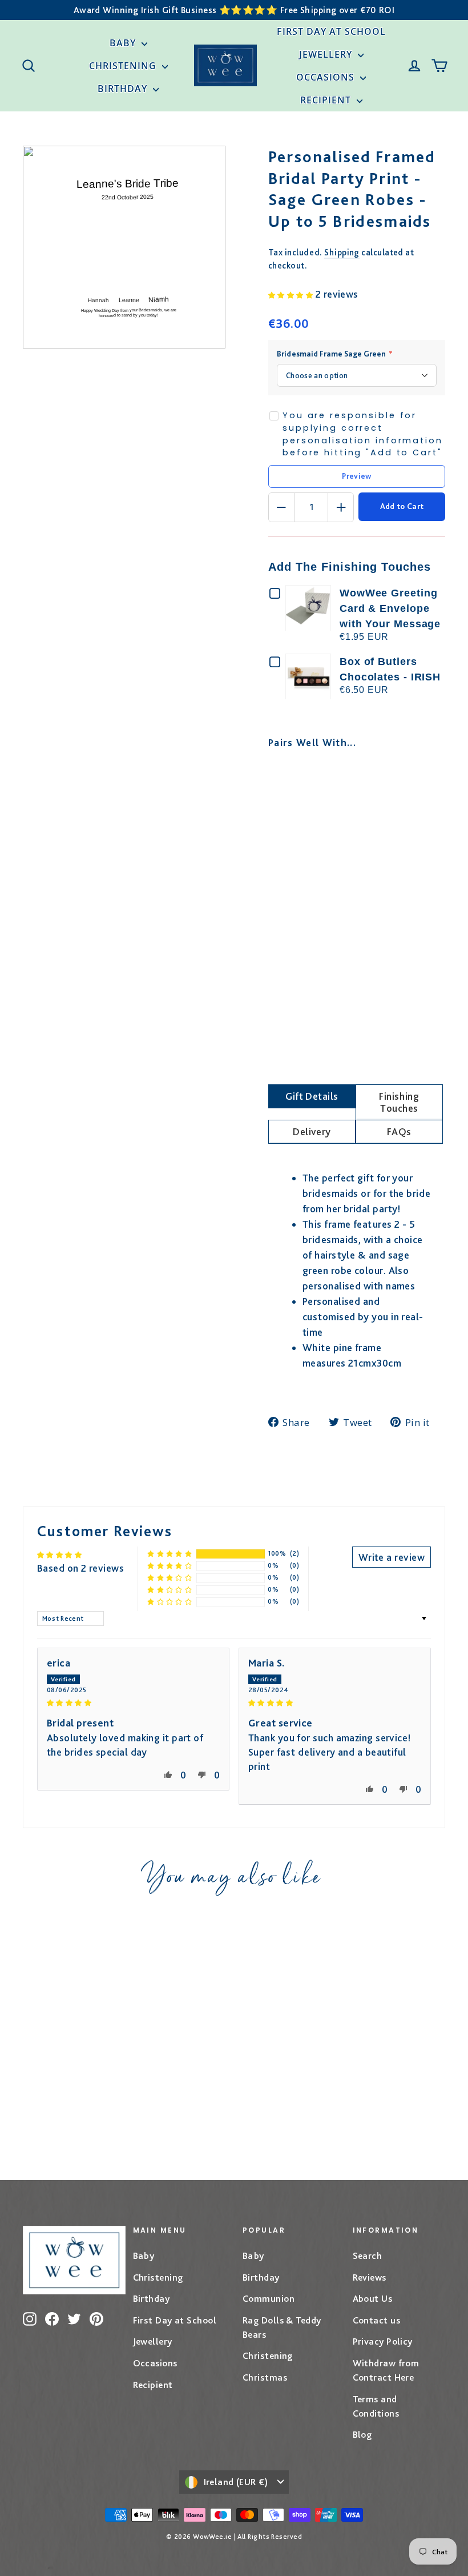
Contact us (377, 2320)
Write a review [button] (392, 1557)
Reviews (370, 2277)
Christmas (265, 2377)
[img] (133, 1702)
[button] (292, 294)
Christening (124, 66)
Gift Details (312, 1096)
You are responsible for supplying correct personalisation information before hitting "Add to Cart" (363, 434)
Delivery (312, 1131)
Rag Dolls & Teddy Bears (282, 2327)
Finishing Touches (399, 1102)
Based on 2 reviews (80, 1568)
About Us (373, 2298)
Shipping (342, 252)
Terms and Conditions (376, 2406)
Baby (124, 43)
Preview (356, 476)
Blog (362, 2434)
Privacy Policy (383, 2341)
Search (368, 2255)
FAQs (399, 1131)
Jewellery (327, 54)
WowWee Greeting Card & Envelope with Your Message (390, 608)
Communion (269, 2298)
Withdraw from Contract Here (386, 2370)
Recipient (327, 100)
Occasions (327, 77)
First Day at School (331, 31)
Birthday (124, 89)
